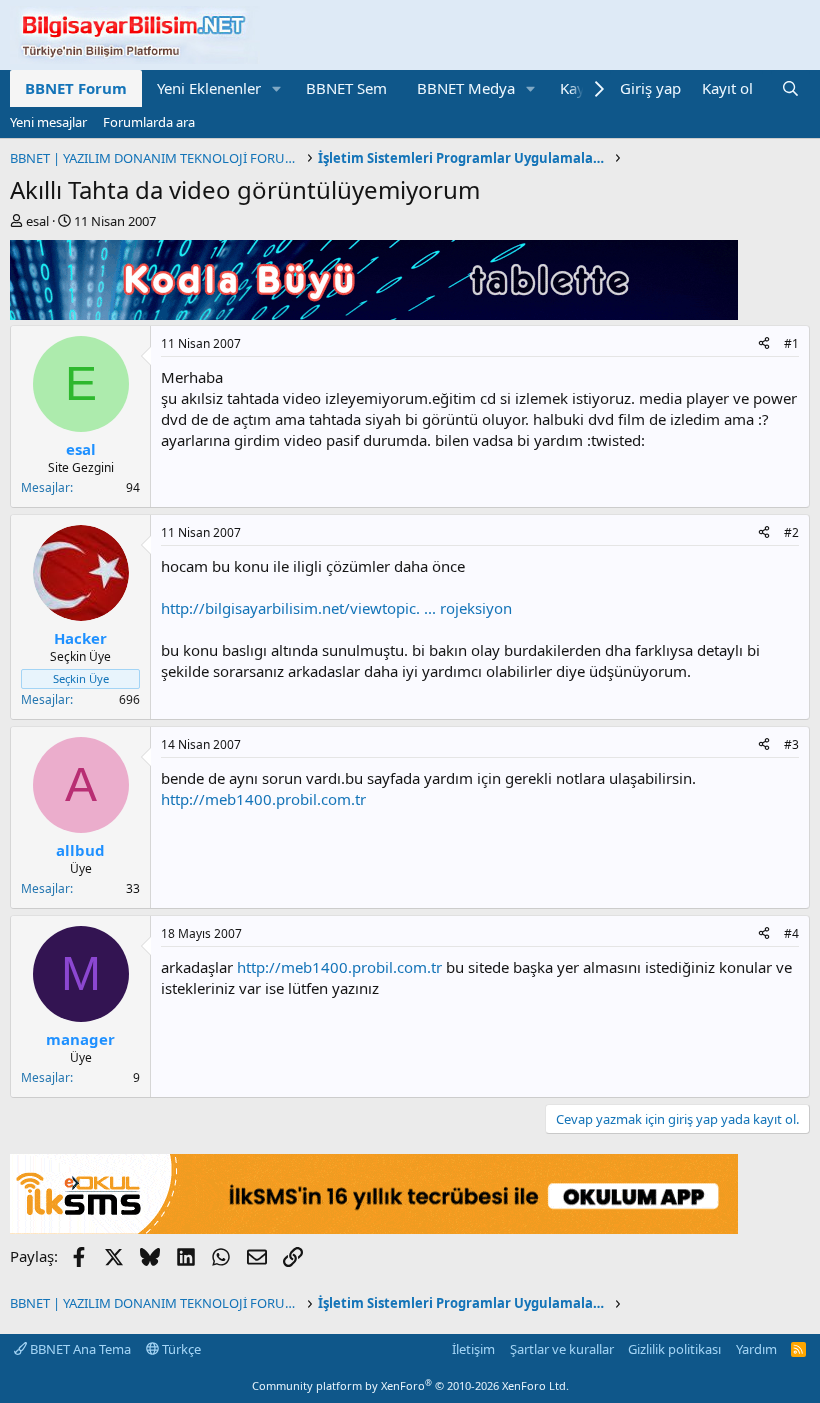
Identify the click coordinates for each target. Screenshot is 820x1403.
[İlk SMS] (374, 1228)
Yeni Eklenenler (209, 88)
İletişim (473, 1349)
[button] (277, 88)
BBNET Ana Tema (79, 1349)
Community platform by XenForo (410, 1385)
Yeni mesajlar (48, 122)
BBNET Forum (76, 88)
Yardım (756, 1349)
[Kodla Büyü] (374, 314)
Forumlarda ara (149, 122)
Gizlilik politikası (674, 1349)
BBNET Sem (346, 88)
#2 (791, 532)
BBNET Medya (466, 88)
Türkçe (180, 1349)
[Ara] (790, 88)
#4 (791, 933)
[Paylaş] (764, 344)
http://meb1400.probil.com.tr (263, 799)
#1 (791, 343)
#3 (791, 744)
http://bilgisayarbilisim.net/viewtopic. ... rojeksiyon (336, 608)
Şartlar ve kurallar (562, 1349)
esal (37, 221)
